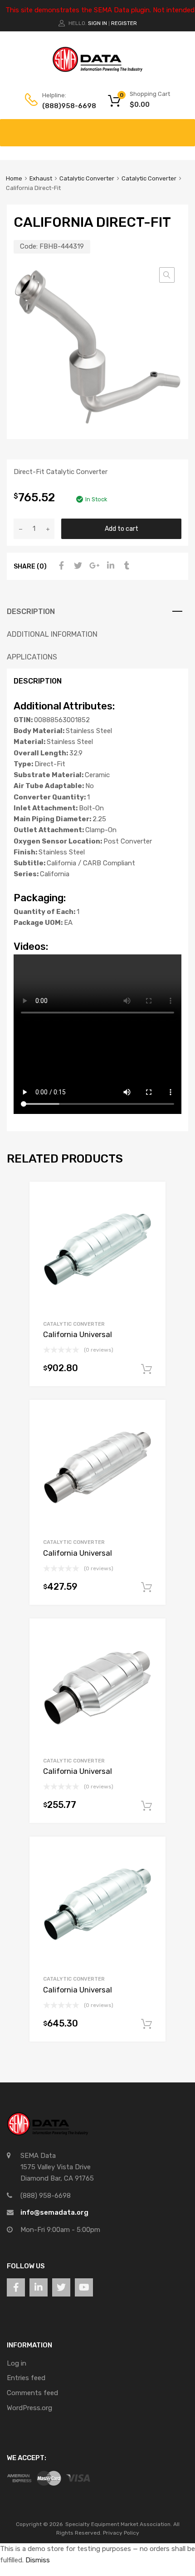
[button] (167, 275)
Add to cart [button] (146, 1369)
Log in (17, 2363)
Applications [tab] (32, 657)
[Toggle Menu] (183, 128)
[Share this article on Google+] (93, 566)
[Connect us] (16, 2287)
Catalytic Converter (87, 178)
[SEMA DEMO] (97, 70)
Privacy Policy (121, 2533)
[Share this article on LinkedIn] (109, 566)
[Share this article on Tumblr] (126, 566)
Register (124, 23)
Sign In (97, 23)
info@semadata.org (54, 2212)
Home (14, 178)
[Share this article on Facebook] (60, 566)
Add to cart (122, 529)
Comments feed (32, 2393)
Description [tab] (31, 612)
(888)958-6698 (64, 106)
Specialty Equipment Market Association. (119, 2524)
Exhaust (41, 178)
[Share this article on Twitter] (77, 566)
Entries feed (26, 2378)
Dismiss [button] (38, 2560)
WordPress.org (29, 2408)
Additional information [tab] (52, 634)
